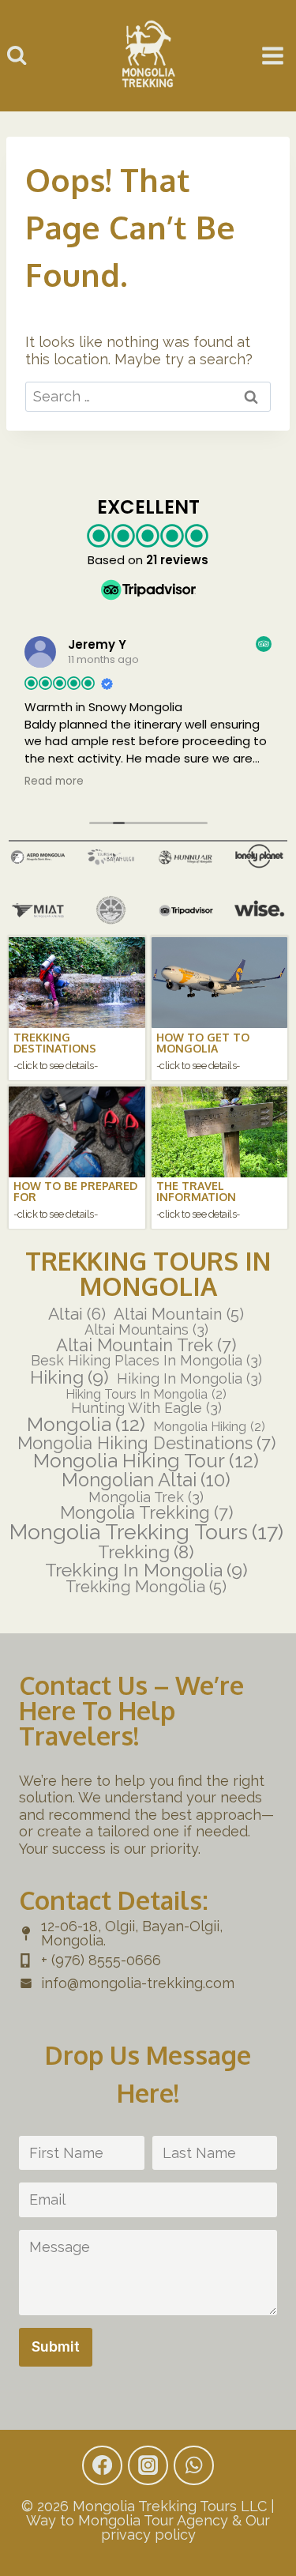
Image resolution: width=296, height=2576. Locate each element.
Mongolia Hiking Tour (146, 1461)
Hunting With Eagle (146, 1408)
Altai (77, 1314)
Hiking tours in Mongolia (146, 1395)
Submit (56, 2346)
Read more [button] (54, 781)
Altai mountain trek (146, 1346)
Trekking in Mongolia (146, 1570)
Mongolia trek (146, 1497)
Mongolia (86, 1425)
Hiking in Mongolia (189, 1379)
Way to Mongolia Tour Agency (127, 2520)
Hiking (69, 1377)
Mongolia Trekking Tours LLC (170, 2506)
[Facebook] (102, 2465)
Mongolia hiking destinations (146, 1444)
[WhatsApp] (193, 2465)
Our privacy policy (186, 2527)
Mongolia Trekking (146, 1513)
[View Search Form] (17, 55)
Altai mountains (146, 1330)
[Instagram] (148, 2465)
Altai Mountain (179, 1314)
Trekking (146, 1552)
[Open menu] (273, 56)
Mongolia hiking (209, 1427)
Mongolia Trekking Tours (146, 1533)
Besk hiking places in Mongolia (146, 1361)
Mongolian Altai (146, 1481)
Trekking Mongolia (146, 1587)
